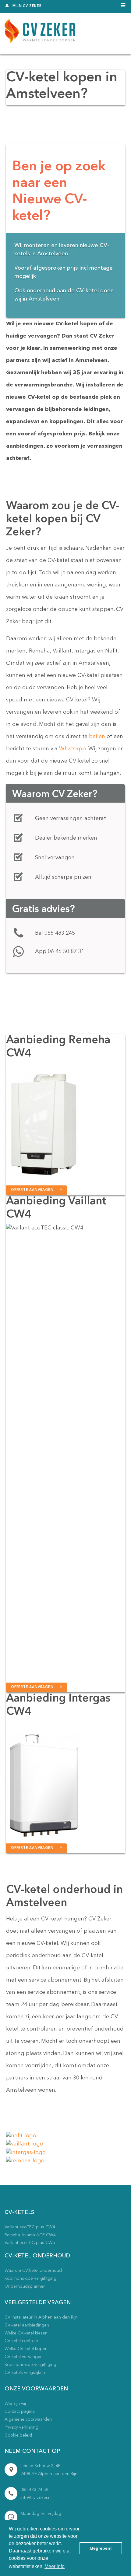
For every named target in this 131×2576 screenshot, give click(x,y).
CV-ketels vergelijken (25, 2373)
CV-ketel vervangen (24, 2357)
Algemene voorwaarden (28, 2419)
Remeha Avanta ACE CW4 (30, 2235)
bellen (97, 737)
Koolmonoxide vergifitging (30, 2278)
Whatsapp (73, 749)
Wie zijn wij (15, 2404)
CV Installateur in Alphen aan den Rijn (41, 2317)
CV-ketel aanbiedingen (27, 2325)
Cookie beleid (18, 2435)
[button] (37, 1190)
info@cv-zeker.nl (36, 2498)
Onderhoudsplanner (25, 2286)
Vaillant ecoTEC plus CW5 (30, 2243)
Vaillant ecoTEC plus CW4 (30, 2227)
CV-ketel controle (21, 2341)
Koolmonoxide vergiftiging (30, 2365)
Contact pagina (20, 2412)
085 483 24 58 (34, 2490)
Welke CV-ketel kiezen (26, 2333)
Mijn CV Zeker (27, 6)
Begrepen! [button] (101, 2548)
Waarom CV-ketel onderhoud (33, 2271)
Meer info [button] (55, 2566)
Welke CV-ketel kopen (26, 2349)
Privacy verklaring (21, 2427)
